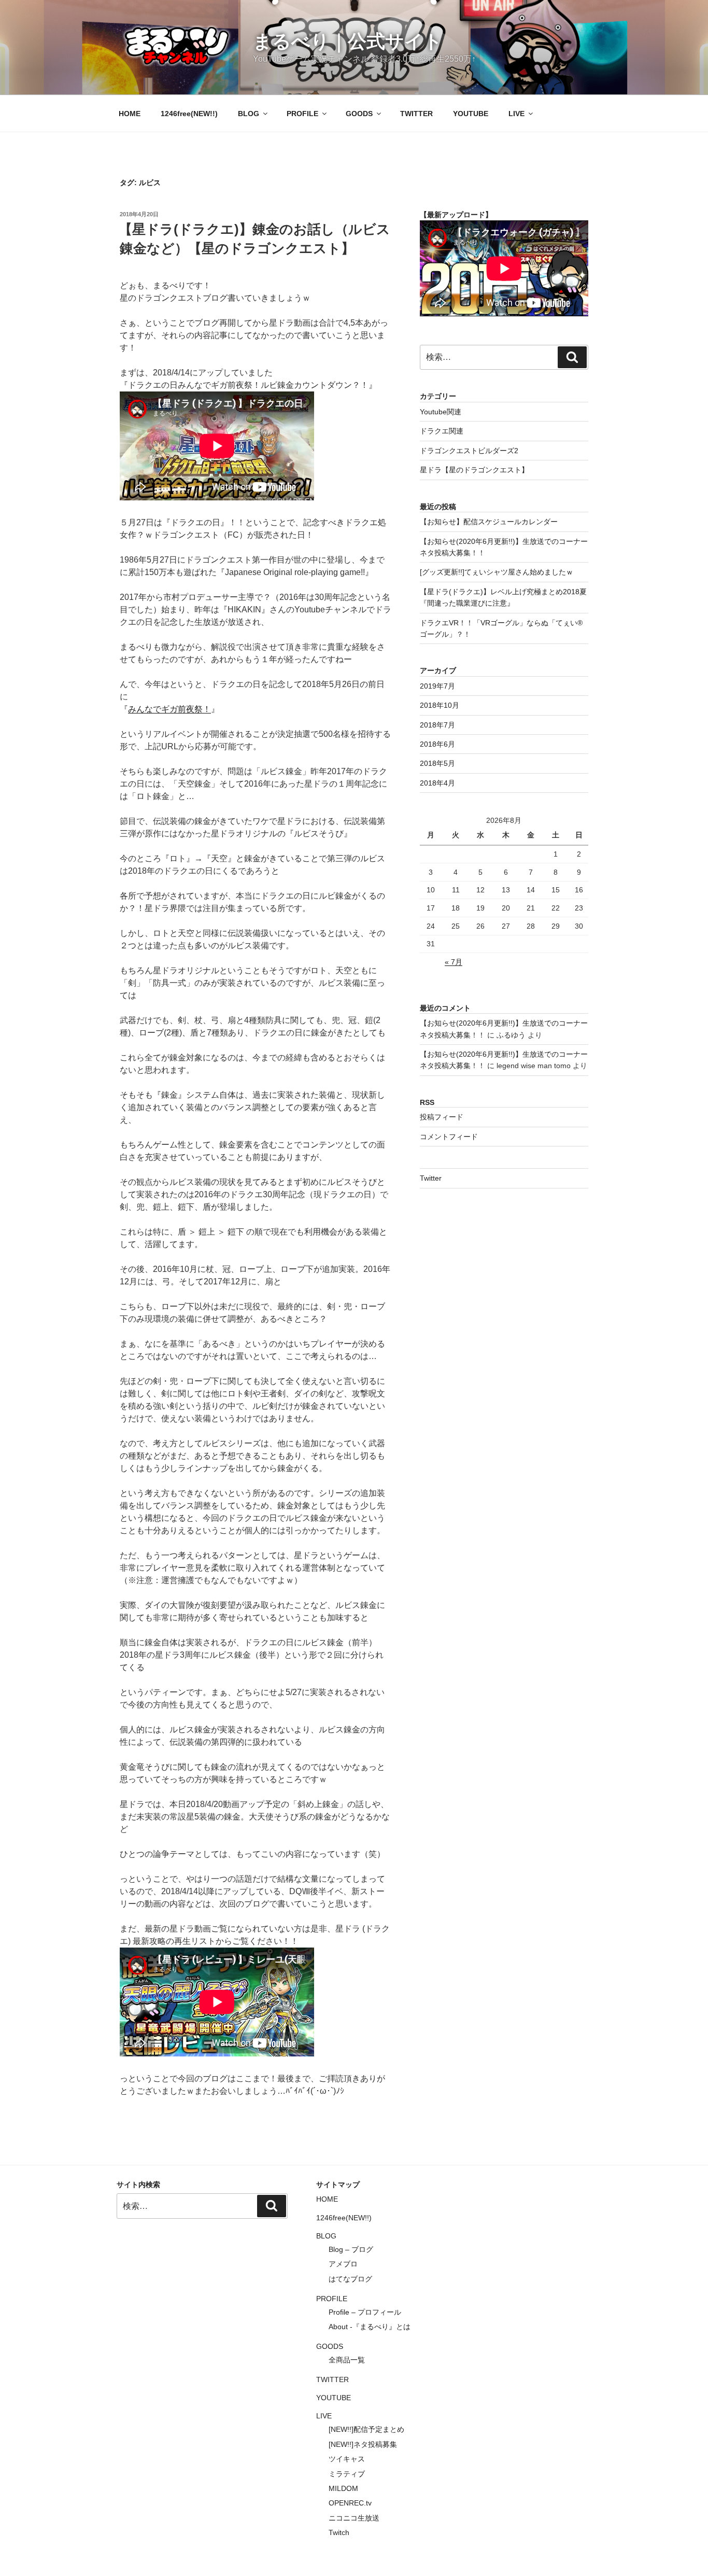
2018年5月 (437, 763)
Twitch (339, 2532)
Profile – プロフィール (365, 2312)
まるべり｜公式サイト (348, 41)
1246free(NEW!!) (189, 114)
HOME (130, 114)
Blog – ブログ (351, 2249)
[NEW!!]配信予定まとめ (366, 2429)
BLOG (249, 114)
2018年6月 (437, 744)
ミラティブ (347, 2474)
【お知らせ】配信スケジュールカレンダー (489, 522)
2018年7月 (437, 725)
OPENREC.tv (350, 2503)
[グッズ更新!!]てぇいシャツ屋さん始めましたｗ (497, 572)
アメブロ (343, 2264)
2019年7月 (437, 686)
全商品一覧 (347, 2360)
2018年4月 (437, 783)
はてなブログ (350, 2279)
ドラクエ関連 (442, 431)
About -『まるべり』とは (370, 2327)
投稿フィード (442, 1117)
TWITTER (416, 114)
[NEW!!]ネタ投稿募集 (363, 2444)
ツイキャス (347, 2459)
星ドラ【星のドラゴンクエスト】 (474, 470)
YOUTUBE (471, 114)
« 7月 (454, 962)
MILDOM (343, 2488)
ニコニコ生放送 (354, 2518)
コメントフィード (449, 1137)
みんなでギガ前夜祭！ (169, 709)
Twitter (431, 1178)
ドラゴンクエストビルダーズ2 (469, 451)
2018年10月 (440, 705)
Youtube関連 (441, 412)
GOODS (359, 114)
